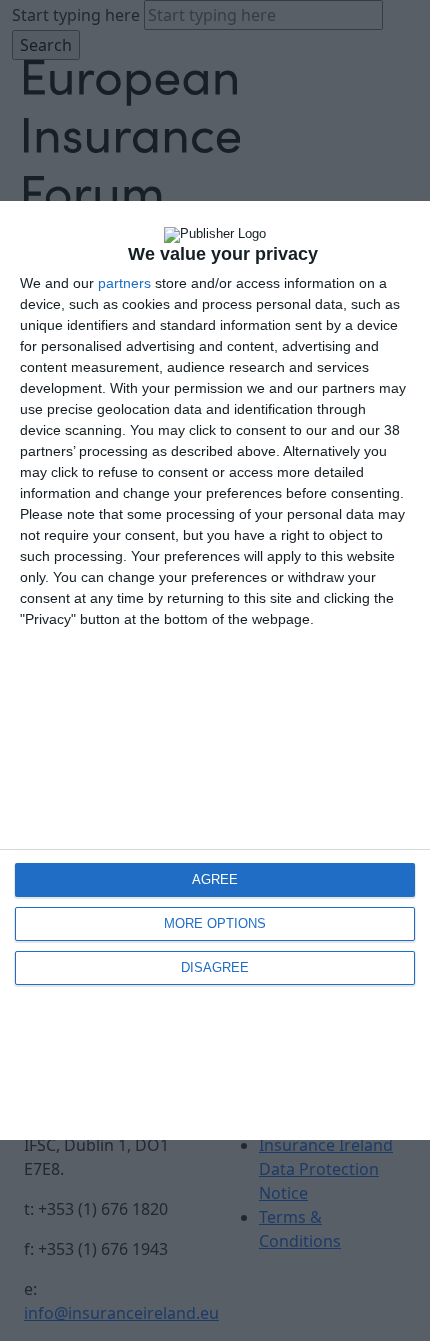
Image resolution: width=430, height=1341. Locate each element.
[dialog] (215, 670)
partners (124, 283)
